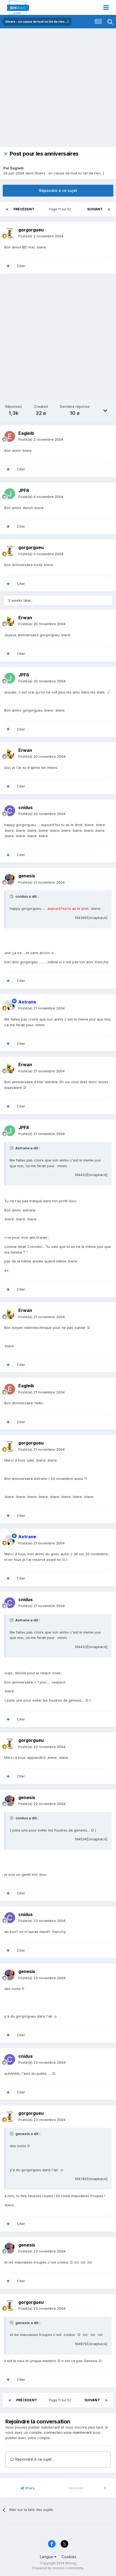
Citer (21, 266)
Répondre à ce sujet (58, 191)
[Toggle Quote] (12, 896)
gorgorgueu (31, 230)
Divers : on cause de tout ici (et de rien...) (69, 173)
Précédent (24, 209)
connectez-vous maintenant (68, 2432)
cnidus (25, 807)
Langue (47, 2557)
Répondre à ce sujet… (34, 2459)
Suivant (95, 209)
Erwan (25, 618)
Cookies (69, 2557)
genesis (27, 876)
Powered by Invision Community (58, 2568)
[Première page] (7, 209)
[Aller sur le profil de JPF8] (10, 494)
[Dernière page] (109, 209)
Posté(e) (41, 236)
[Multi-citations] (8, 266)
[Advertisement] (58, 89)
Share (29, 2488)
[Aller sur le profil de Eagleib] (10, 436)
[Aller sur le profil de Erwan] (10, 621)
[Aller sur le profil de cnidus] (10, 811)
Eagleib (17, 168)
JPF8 (24, 490)
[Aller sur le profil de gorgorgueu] (10, 233)
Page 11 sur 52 (61, 209)
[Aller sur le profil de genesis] (10, 879)
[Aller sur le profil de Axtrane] (10, 1005)
